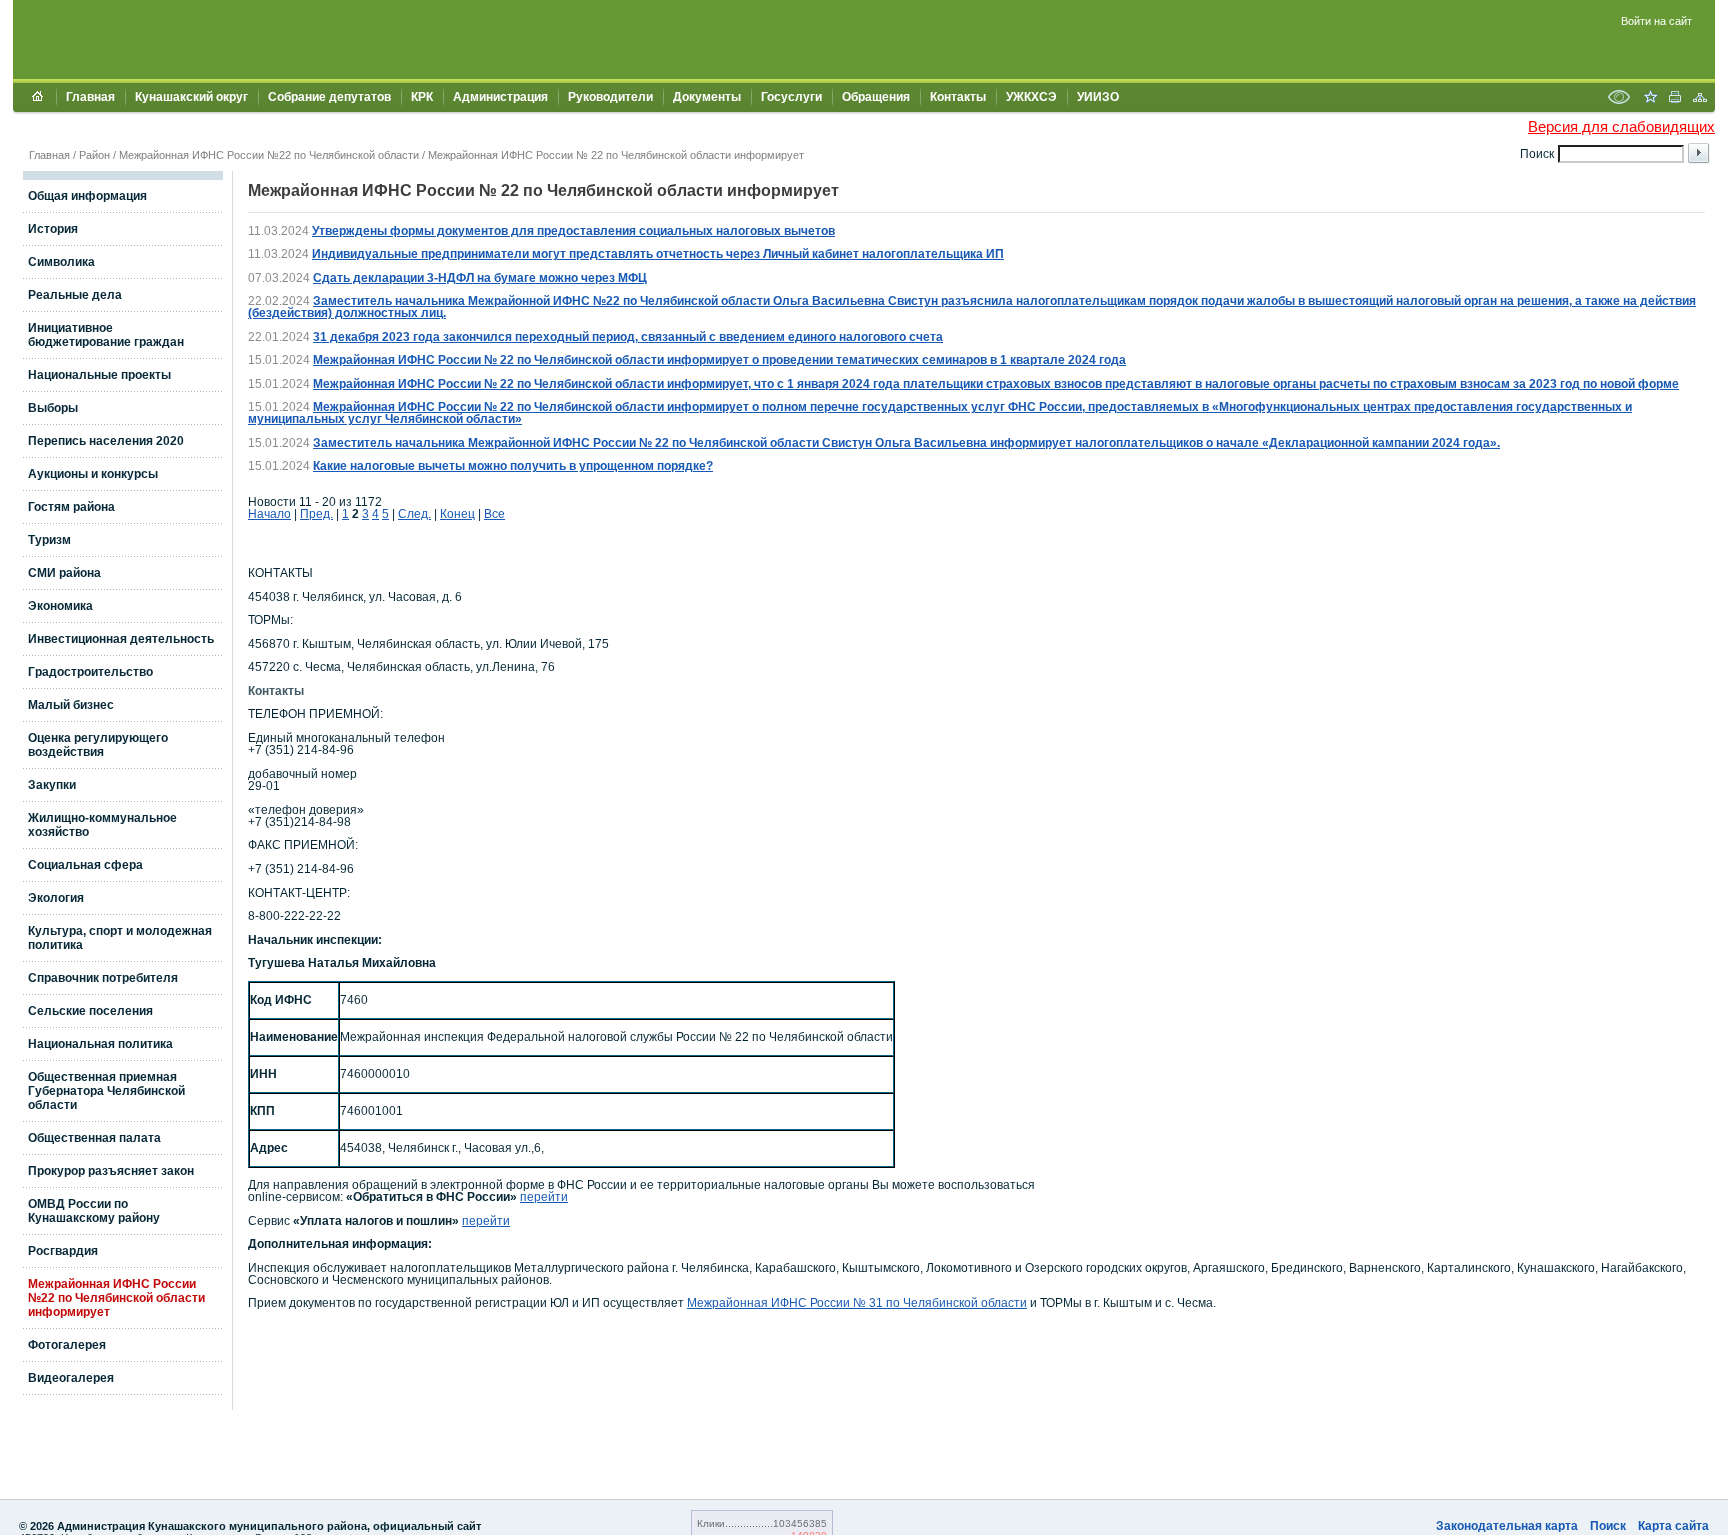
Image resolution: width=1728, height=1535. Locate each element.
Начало (269, 514)
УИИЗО (1098, 97)
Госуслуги (791, 97)
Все (494, 514)
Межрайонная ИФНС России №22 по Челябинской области (269, 155)
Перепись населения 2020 (106, 441)
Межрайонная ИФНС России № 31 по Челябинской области (857, 1303)
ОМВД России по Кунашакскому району (94, 1211)
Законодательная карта (1507, 1526)
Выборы (53, 408)
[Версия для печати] (1675, 99)
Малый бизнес (71, 705)
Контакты (958, 97)
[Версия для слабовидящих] (1619, 99)
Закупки (52, 785)
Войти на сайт (1656, 21)
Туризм (49, 540)
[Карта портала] (1700, 99)
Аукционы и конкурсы (93, 474)
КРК (422, 97)
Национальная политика (100, 1044)
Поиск (1608, 1526)
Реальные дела (75, 295)
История (53, 229)
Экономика (60, 606)
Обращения (876, 97)
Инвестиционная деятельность (121, 639)
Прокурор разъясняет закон (111, 1171)
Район (94, 155)
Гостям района (71, 507)
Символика (61, 262)
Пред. (316, 514)
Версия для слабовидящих (1621, 126)
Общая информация (87, 196)
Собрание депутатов (329, 97)
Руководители (610, 97)
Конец (457, 514)
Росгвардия (63, 1251)
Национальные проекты (99, 375)
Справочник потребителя (103, 978)
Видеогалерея (71, 1378)
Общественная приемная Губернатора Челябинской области (106, 1091)
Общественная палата (94, 1138)
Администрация (500, 97)
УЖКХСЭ (1031, 97)
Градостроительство (90, 672)
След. (414, 514)
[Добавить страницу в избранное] (1650, 99)
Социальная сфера (85, 865)
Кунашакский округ (191, 97)
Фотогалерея (67, 1345)
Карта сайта (1673, 1526)
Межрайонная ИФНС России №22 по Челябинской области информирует (116, 1298)
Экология (56, 898)
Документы (707, 97)
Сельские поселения (90, 1011)
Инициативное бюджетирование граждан (106, 335)
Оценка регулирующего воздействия (98, 745)
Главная (90, 97)
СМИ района (64, 573)
